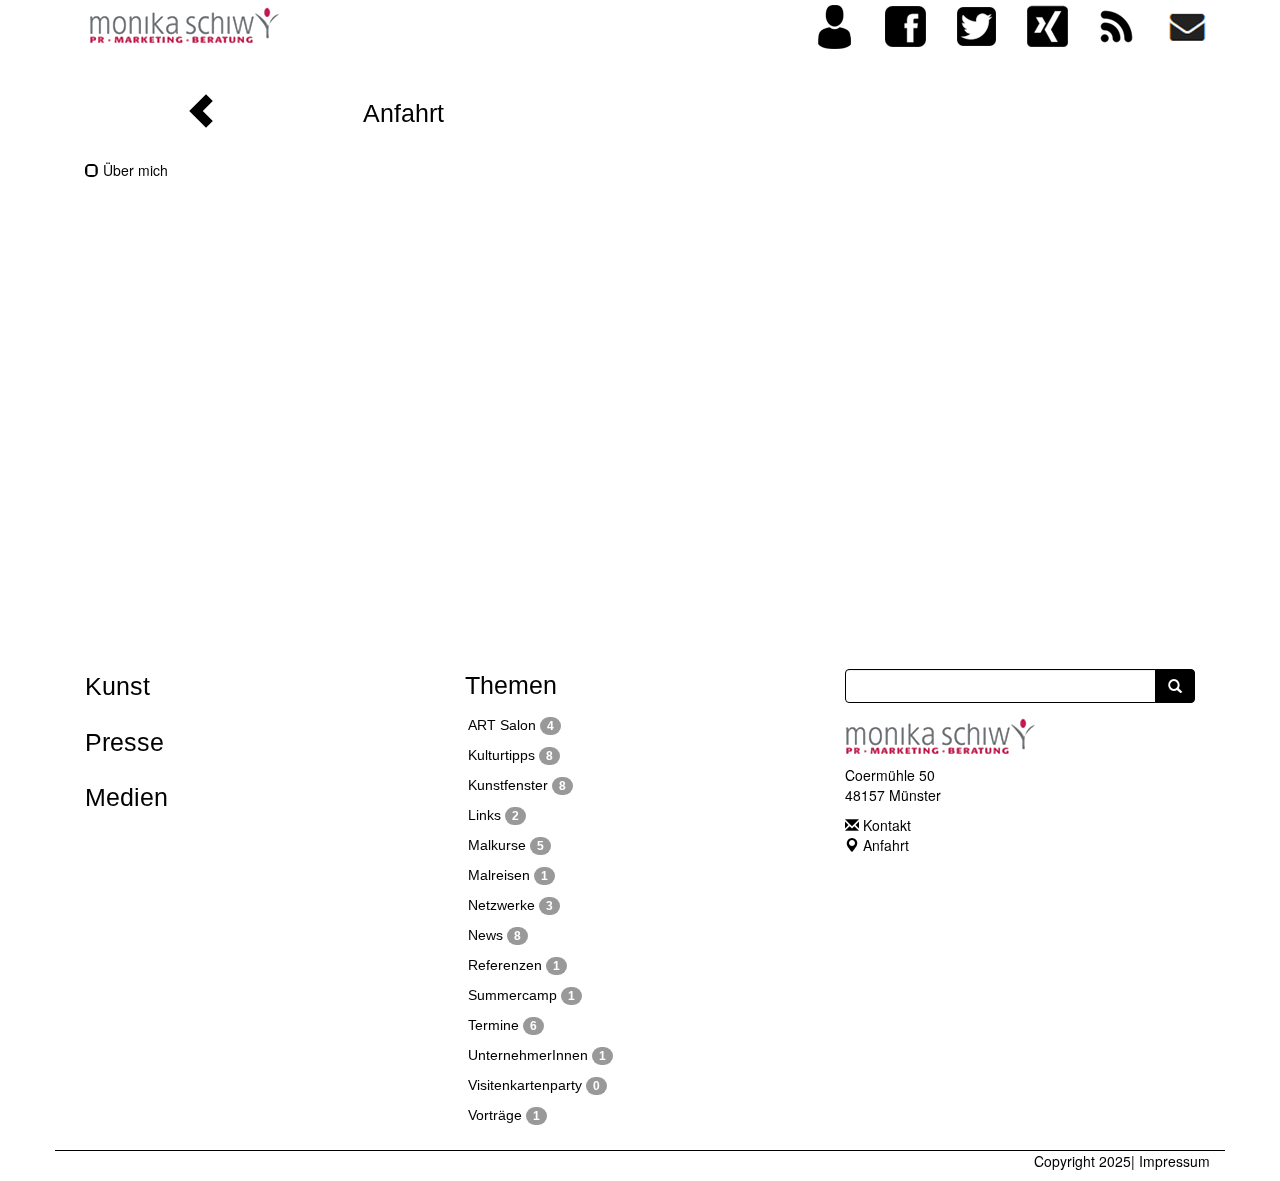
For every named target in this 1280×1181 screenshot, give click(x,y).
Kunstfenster (517, 785)
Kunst (117, 686)
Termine (502, 1025)
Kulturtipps (510, 755)
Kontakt (887, 825)
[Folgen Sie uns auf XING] (1047, 23)
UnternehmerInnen (537, 1055)
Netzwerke (510, 905)
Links (493, 815)
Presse (124, 742)
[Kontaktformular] (1187, 23)
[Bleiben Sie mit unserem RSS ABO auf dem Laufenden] (1116, 23)
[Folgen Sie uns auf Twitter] (977, 24)
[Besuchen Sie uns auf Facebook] (906, 23)
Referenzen (514, 965)
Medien (126, 797)
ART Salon (511, 725)
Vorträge (504, 1115)
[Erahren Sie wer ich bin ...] (835, 24)
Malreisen (508, 875)
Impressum (1174, 1161)
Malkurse (506, 845)
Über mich (133, 170)
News (494, 935)
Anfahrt (886, 845)
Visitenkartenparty (534, 1085)
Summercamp (521, 995)
